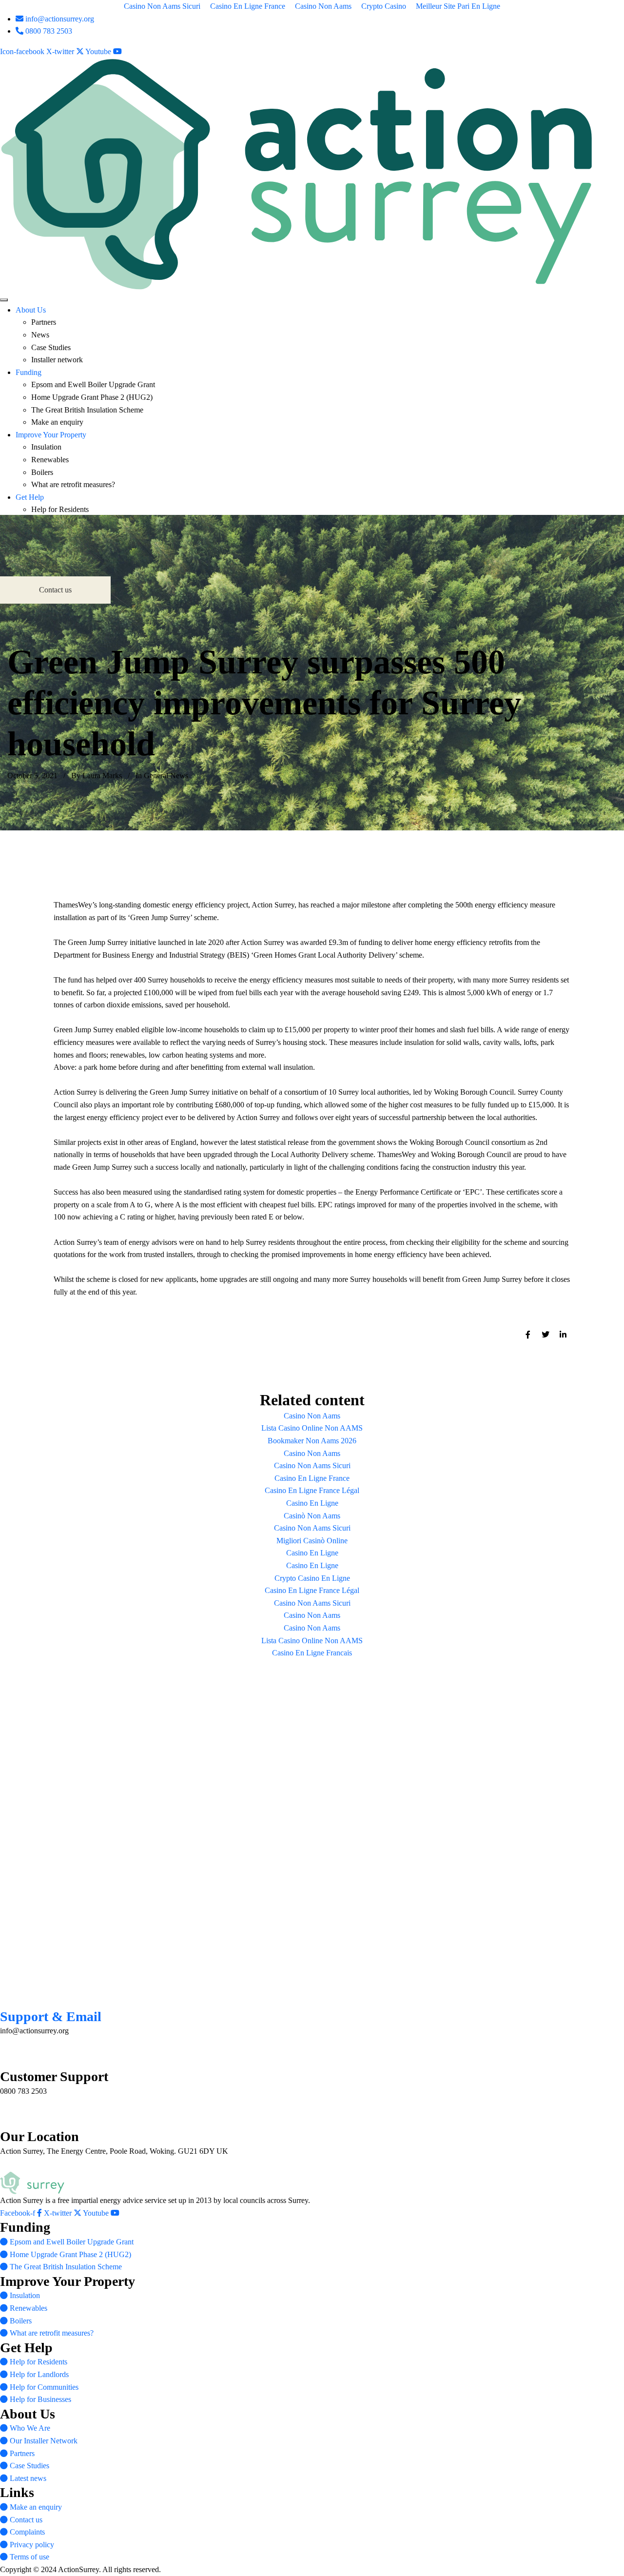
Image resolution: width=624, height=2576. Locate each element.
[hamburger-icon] (4, 300)
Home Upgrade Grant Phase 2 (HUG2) (92, 397)
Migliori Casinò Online (312, 1541)
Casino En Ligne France (312, 1478)
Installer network (57, 360)
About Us (31, 310)
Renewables (50, 460)
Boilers (42, 472)
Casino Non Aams (312, 1416)
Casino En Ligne (312, 1503)
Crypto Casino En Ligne (312, 1578)
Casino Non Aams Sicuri (312, 1465)
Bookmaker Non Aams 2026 (312, 1441)
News (40, 335)
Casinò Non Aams (312, 1516)
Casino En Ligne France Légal (312, 1490)
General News (166, 776)
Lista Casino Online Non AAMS (312, 1428)
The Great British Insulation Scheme (87, 410)
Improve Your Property (51, 435)
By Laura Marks (97, 776)
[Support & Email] (9, 1997)
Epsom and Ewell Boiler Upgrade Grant (93, 384)
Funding (29, 372)
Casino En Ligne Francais (312, 1653)
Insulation (46, 447)
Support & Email (51, 2016)
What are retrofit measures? (73, 484)
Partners (44, 322)
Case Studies (51, 347)
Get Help (30, 497)
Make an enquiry (57, 422)
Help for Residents (60, 509)
